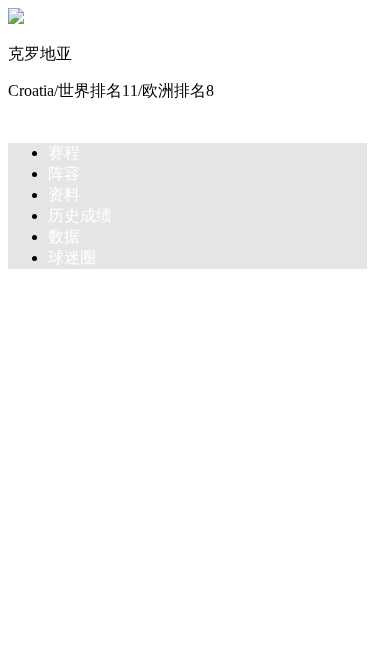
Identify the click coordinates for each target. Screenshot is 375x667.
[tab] (207, 153)
